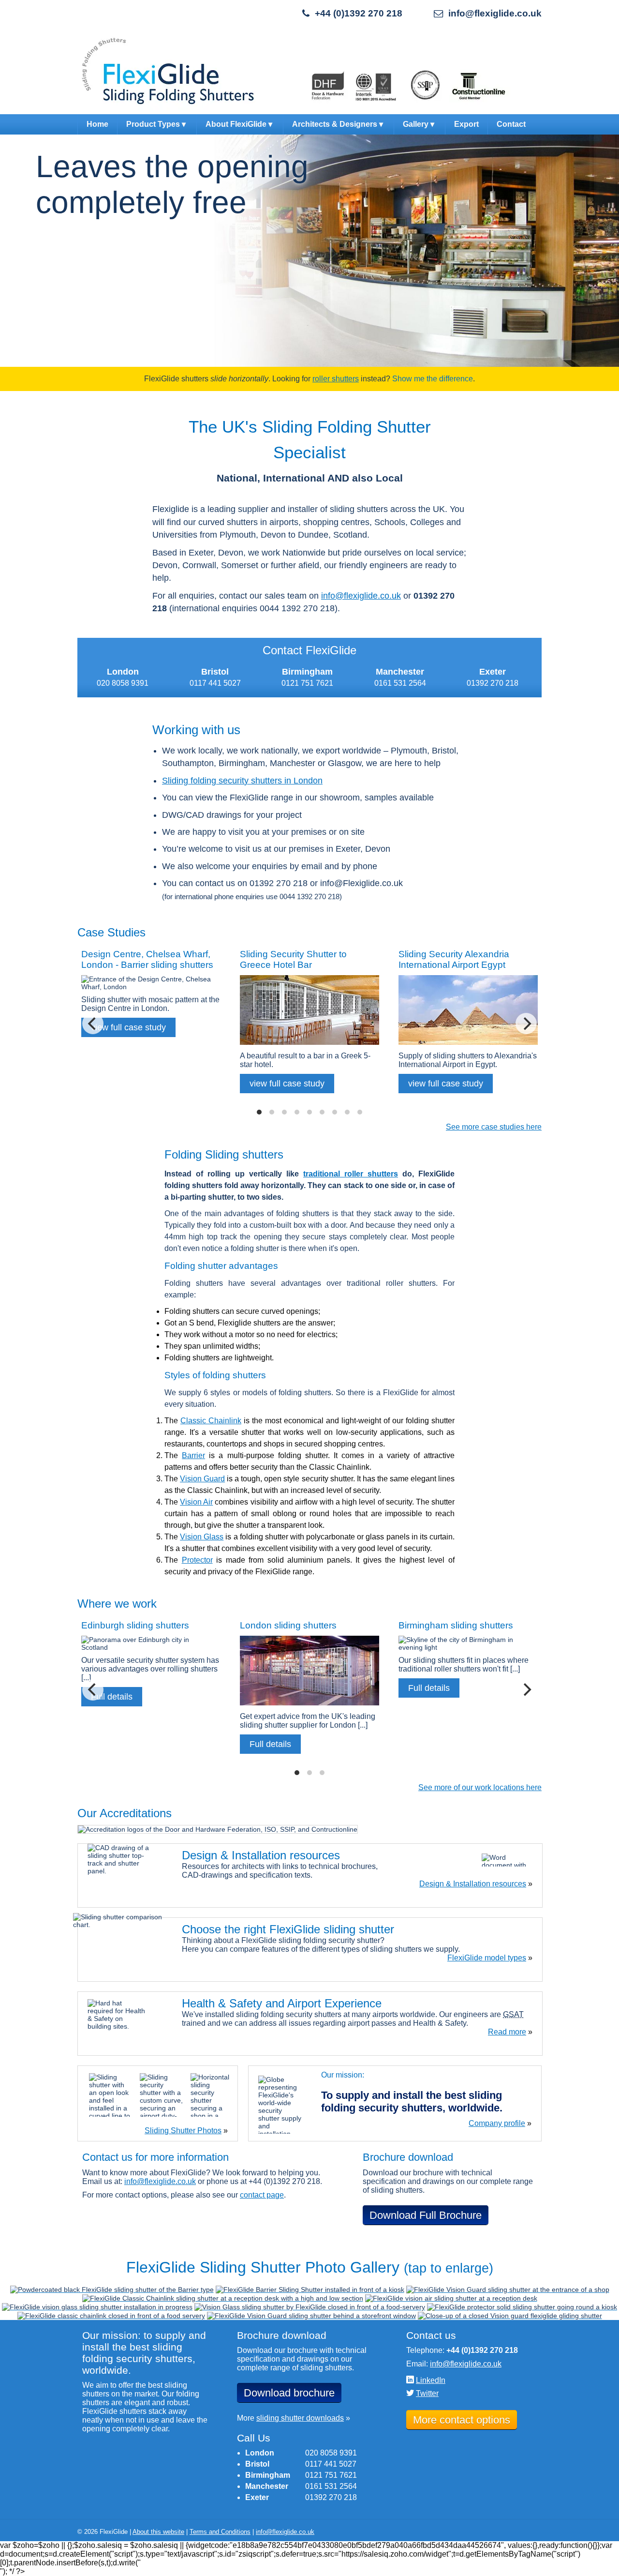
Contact (511, 124)
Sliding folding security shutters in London (242, 781)
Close (612, 372)
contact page (262, 2195)
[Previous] (93, 1024)
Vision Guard (202, 1479)
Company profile (497, 2123)
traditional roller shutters (351, 1174)
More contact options (462, 2420)
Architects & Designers (335, 124)
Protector (197, 1560)
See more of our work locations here (480, 1787)
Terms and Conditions (220, 2532)
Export (466, 124)
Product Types (153, 124)
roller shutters (336, 379)
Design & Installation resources (473, 1884)
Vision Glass (202, 1537)
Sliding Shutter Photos (183, 2131)
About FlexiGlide (236, 124)
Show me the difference (433, 379)
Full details (270, 1744)
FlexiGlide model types (487, 1958)
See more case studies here (494, 1127)
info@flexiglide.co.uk (495, 13)
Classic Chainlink (211, 1421)
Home (97, 124)
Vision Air (196, 1502)
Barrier (193, 1455)
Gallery (416, 124)
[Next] (526, 1024)
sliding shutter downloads (300, 2418)
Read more (507, 2032)
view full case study (287, 1084)
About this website (158, 2532)
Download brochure (289, 2393)
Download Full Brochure (426, 2215)
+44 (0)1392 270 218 (359, 13)
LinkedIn (431, 2380)
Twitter (427, 2393)
